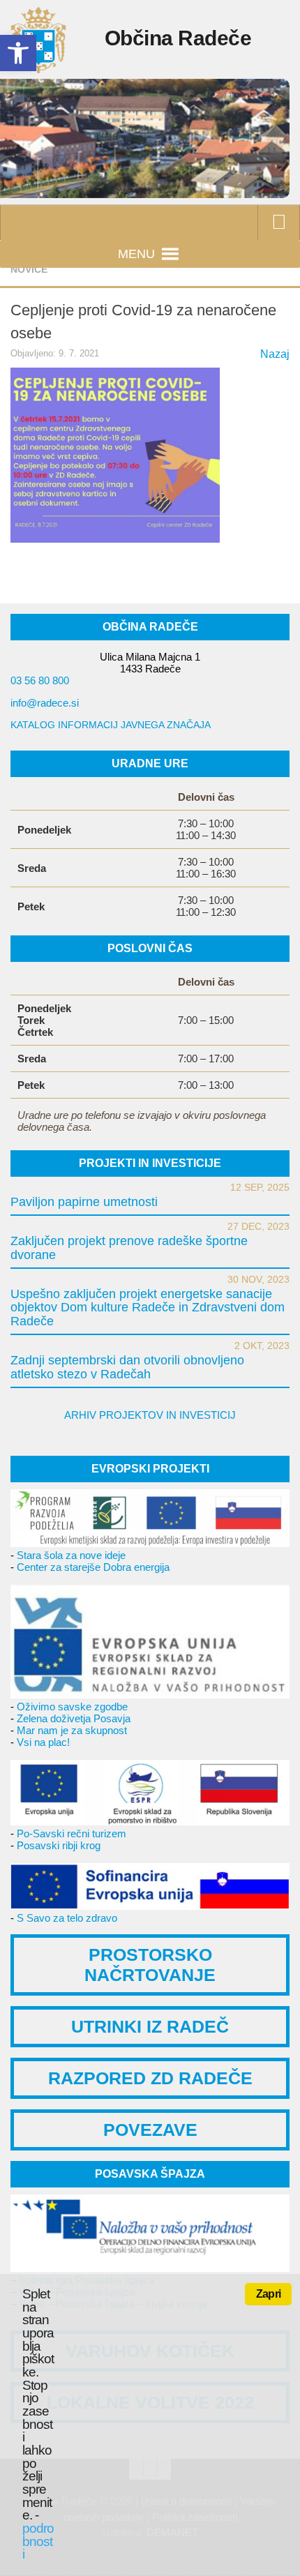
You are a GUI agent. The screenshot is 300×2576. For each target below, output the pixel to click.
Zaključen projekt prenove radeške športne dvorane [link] (129, 1248)
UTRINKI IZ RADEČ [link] (150, 2026)
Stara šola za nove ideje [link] (71, 1555)
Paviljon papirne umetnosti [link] (84, 1202)
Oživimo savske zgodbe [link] (72, 1707)
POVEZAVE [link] (150, 2130)
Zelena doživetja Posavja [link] (74, 1718)
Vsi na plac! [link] (43, 1742)
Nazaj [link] (275, 354)
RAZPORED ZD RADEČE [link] (150, 2078)
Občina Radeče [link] (178, 38)
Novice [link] (29, 269)
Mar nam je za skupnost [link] (72, 1730)
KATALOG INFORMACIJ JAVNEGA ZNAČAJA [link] (111, 725)
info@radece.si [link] (45, 703)
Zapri (268, 2294)
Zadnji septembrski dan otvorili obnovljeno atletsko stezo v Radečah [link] (127, 1367)
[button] (136, 254)
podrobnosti (38, 2541)
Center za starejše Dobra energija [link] (93, 1567)
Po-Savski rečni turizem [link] (72, 1833)
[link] (18, 53)
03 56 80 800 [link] (40, 680)
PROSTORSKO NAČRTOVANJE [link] (150, 1965)
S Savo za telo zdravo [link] (67, 1918)
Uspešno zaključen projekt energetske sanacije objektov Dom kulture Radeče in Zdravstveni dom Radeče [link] (148, 1308)
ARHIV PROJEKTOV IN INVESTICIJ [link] (150, 1415)
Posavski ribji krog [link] (59, 1845)
